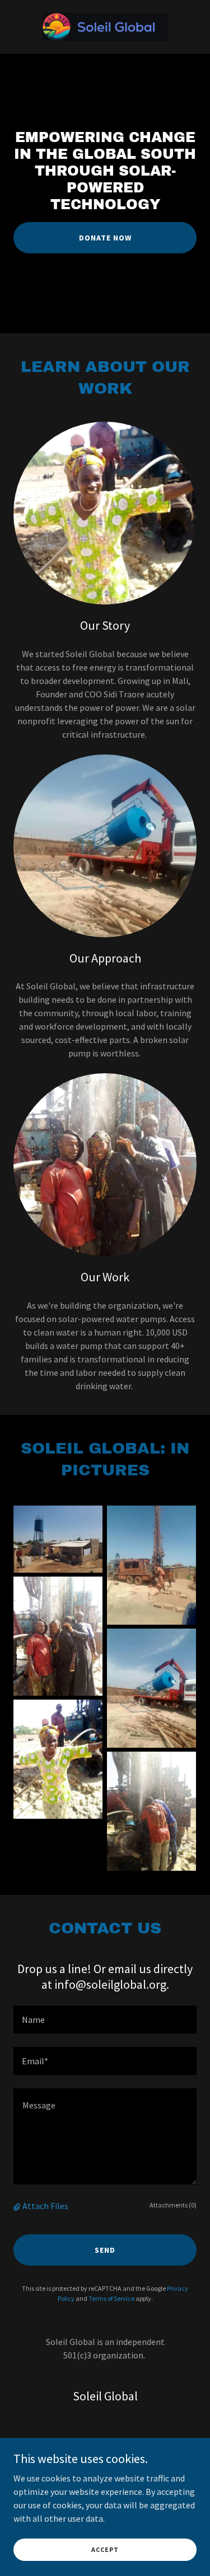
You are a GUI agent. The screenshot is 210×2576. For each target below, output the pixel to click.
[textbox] (105, 2020)
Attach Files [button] (45, 2206)
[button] (18, 2206)
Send (105, 2250)
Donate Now (105, 238)
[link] (105, 27)
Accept (105, 2549)
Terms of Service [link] (111, 2298)
